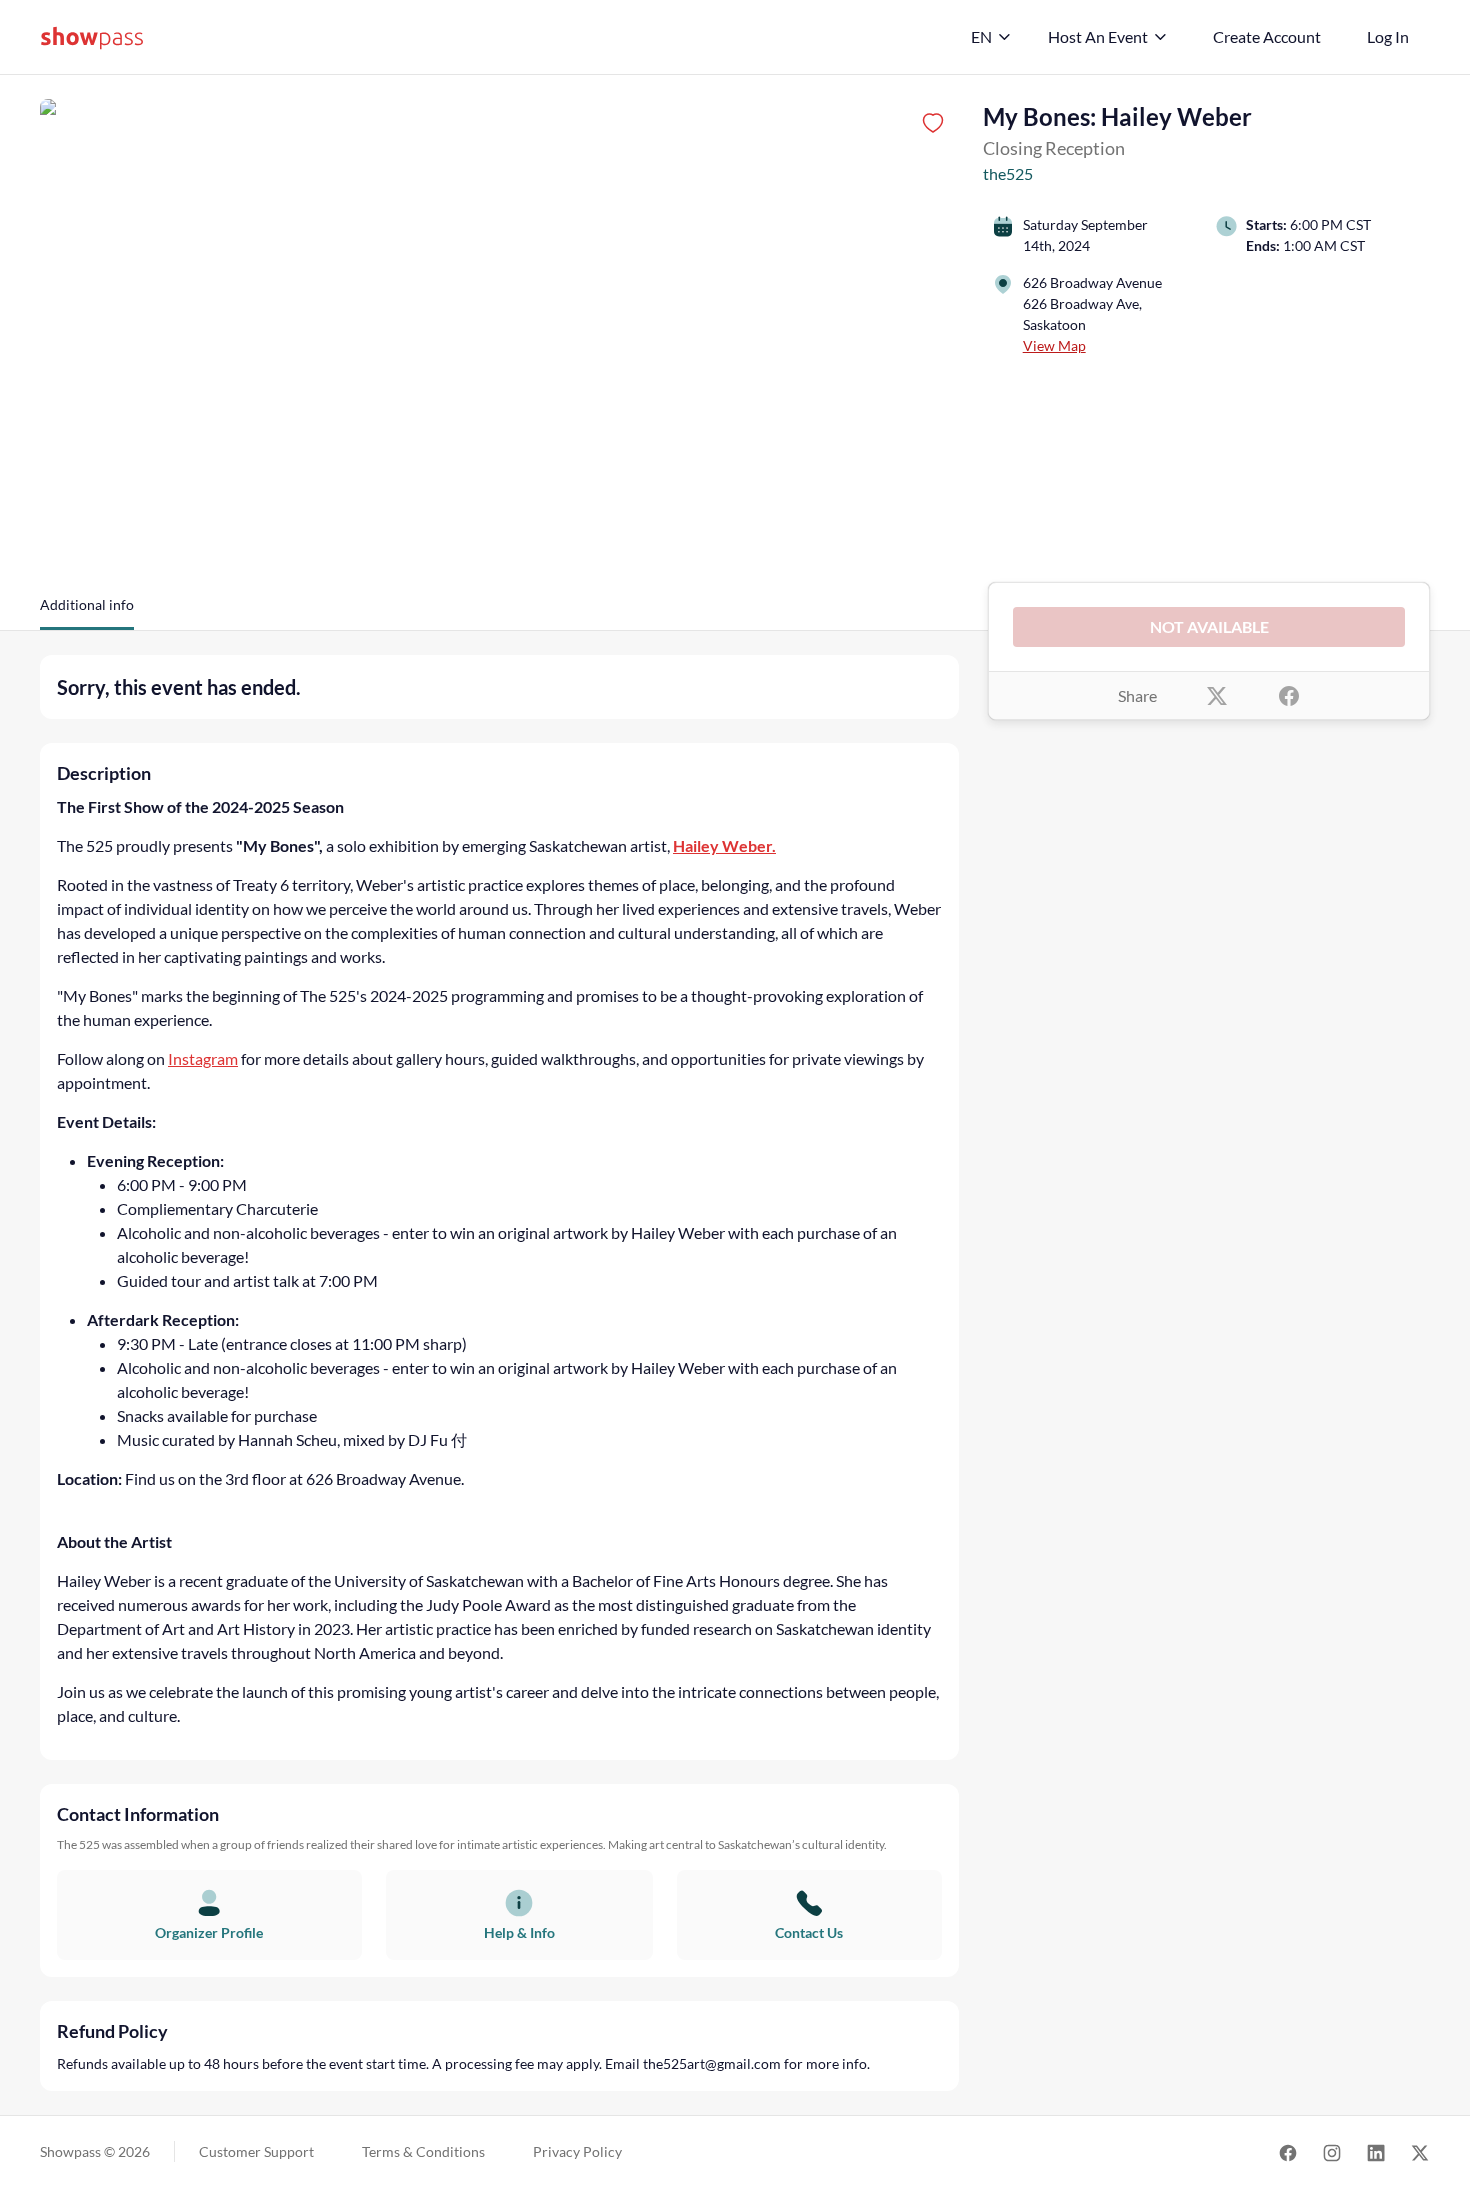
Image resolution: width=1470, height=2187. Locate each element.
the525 (1008, 173)
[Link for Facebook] (1288, 2151)
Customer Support (256, 2151)
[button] (87, 612)
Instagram (203, 1058)
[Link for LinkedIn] (1376, 2151)
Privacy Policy (577, 2151)
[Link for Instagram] (1332, 2151)
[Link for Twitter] (1420, 2151)
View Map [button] (1054, 345)
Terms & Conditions (423, 2151)
